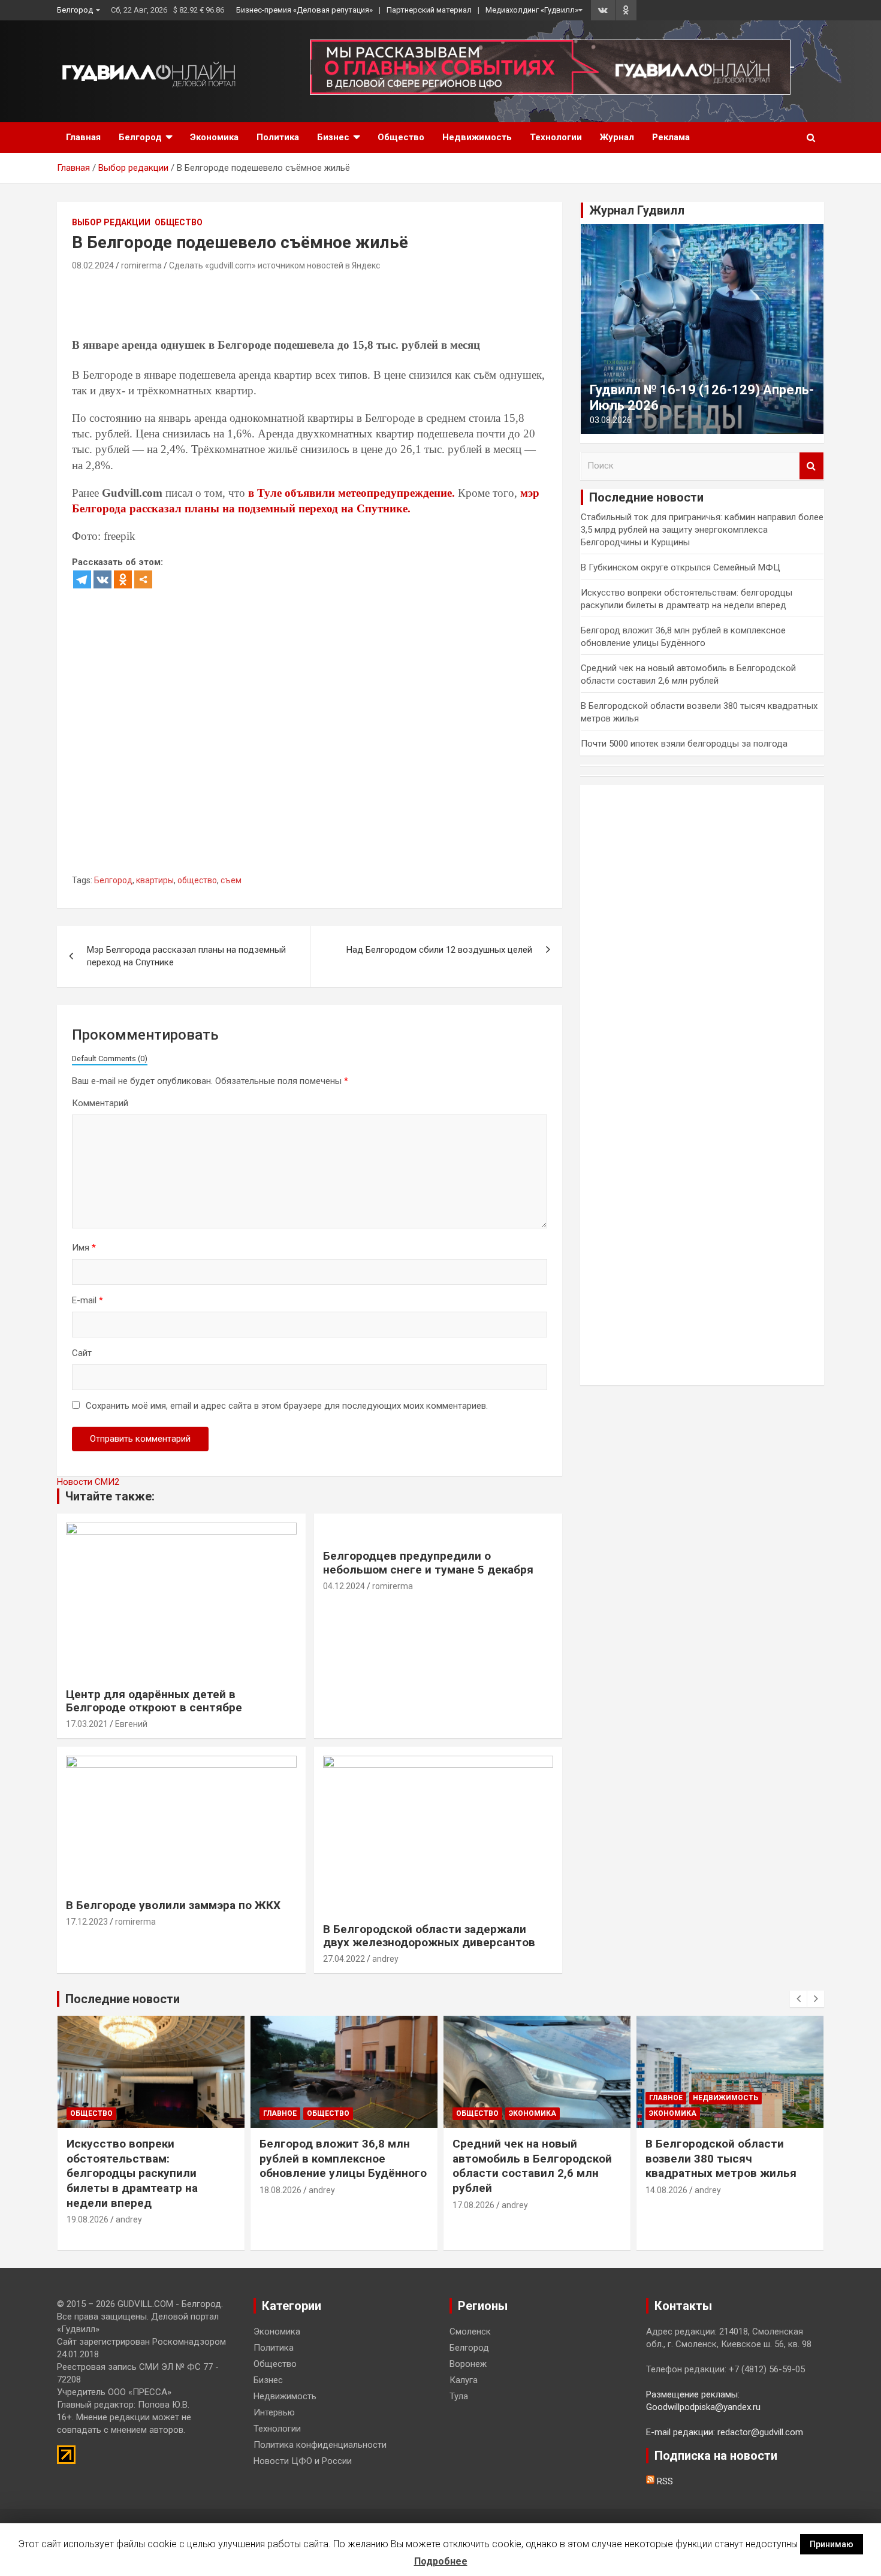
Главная (83, 137)
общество (197, 880)
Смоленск (470, 2332)
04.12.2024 (344, 1586)
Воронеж (468, 2364)
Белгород (75, 10)
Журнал (617, 137)
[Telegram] (82, 579)
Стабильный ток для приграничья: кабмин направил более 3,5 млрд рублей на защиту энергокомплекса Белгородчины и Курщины (702, 530)
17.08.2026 (473, 2205)
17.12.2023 (87, 1922)
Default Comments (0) (110, 1059)
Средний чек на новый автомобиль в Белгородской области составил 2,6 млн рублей (532, 2166)
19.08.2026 (88, 2219)
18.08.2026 (280, 2190)
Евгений (131, 1724)
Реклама (671, 137)
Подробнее (441, 2561)
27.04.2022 (344, 1959)
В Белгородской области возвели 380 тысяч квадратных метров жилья (721, 2158)
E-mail (88, 1300)
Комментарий (100, 1103)
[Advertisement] (290, 307)
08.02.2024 (93, 265)
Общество (401, 137)
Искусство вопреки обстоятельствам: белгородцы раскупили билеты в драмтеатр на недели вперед (132, 2173)
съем (231, 880)
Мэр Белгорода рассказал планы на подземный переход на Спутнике (186, 956)
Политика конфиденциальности (320, 2445)
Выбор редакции (111, 222)
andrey (385, 1959)
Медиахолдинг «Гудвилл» (532, 10)
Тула (459, 2396)
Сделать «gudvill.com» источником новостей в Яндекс (274, 265)
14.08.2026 (666, 2190)
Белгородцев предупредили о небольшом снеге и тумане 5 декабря (428, 1563)
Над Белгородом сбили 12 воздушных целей (439, 950)
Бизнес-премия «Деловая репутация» (304, 10)
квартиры (155, 880)
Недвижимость (477, 137)
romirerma (141, 265)
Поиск (811, 466)
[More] (143, 579)
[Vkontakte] (102, 579)
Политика (278, 137)
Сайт (82, 1353)
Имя (84, 1248)
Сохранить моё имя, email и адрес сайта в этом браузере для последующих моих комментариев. (287, 1406)
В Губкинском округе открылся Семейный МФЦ (681, 567)
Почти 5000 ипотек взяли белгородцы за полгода (684, 744)
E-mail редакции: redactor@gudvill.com (725, 2432)
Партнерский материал (429, 10)
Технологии (556, 137)
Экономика (214, 137)
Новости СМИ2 (88, 1482)
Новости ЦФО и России (303, 2461)
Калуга (464, 2380)
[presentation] (798, 1999)
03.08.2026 (611, 420)
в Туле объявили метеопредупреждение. (352, 493)
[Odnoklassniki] (123, 579)
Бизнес (333, 137)
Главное (280, 2113)
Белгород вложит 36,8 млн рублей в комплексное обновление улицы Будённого (343, 2158)
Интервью (274, 2412)
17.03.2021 (87, 1724)
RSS (664, 2481)
